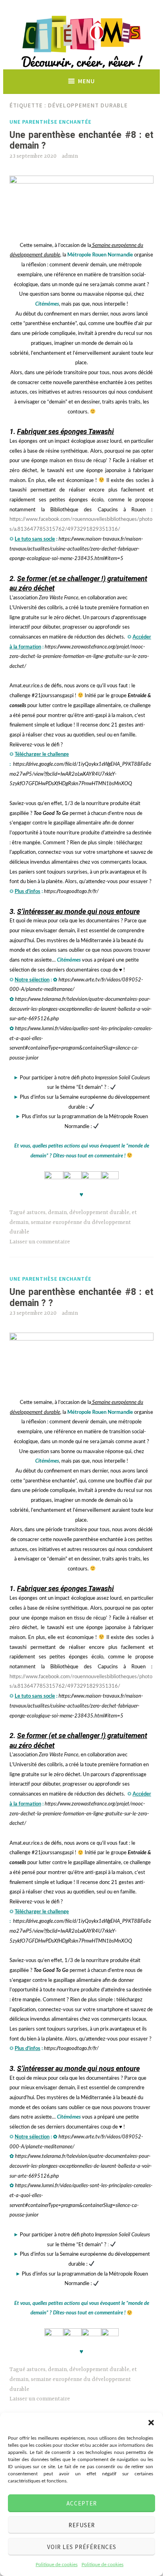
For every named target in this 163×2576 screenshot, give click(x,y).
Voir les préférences (82, 2547)
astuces (36, 1212)
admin (70, 156)
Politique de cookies (57, 2565)
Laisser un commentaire (40, 1242)
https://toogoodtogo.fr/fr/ (71, 892)
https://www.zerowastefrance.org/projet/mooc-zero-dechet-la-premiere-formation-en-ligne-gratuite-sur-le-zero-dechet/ (79, 657)
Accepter (82, 2503)
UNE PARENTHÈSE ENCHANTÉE (50, 122)
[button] (151, 2423)
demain (57, 1212)
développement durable (99, 1212)
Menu (86, 81)
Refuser (82, 2525)
